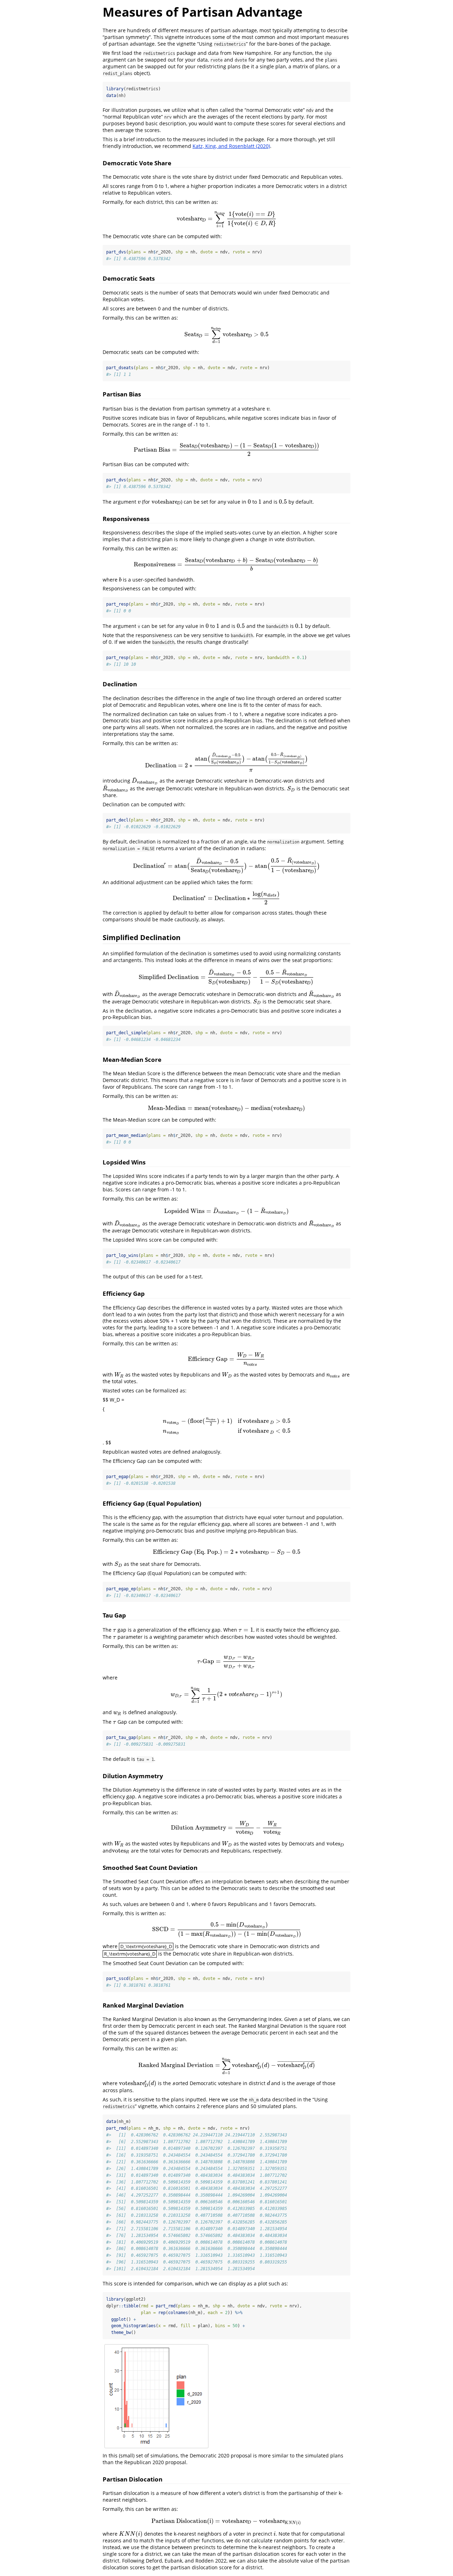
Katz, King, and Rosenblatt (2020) (231, 146)
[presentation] (226, 219)
